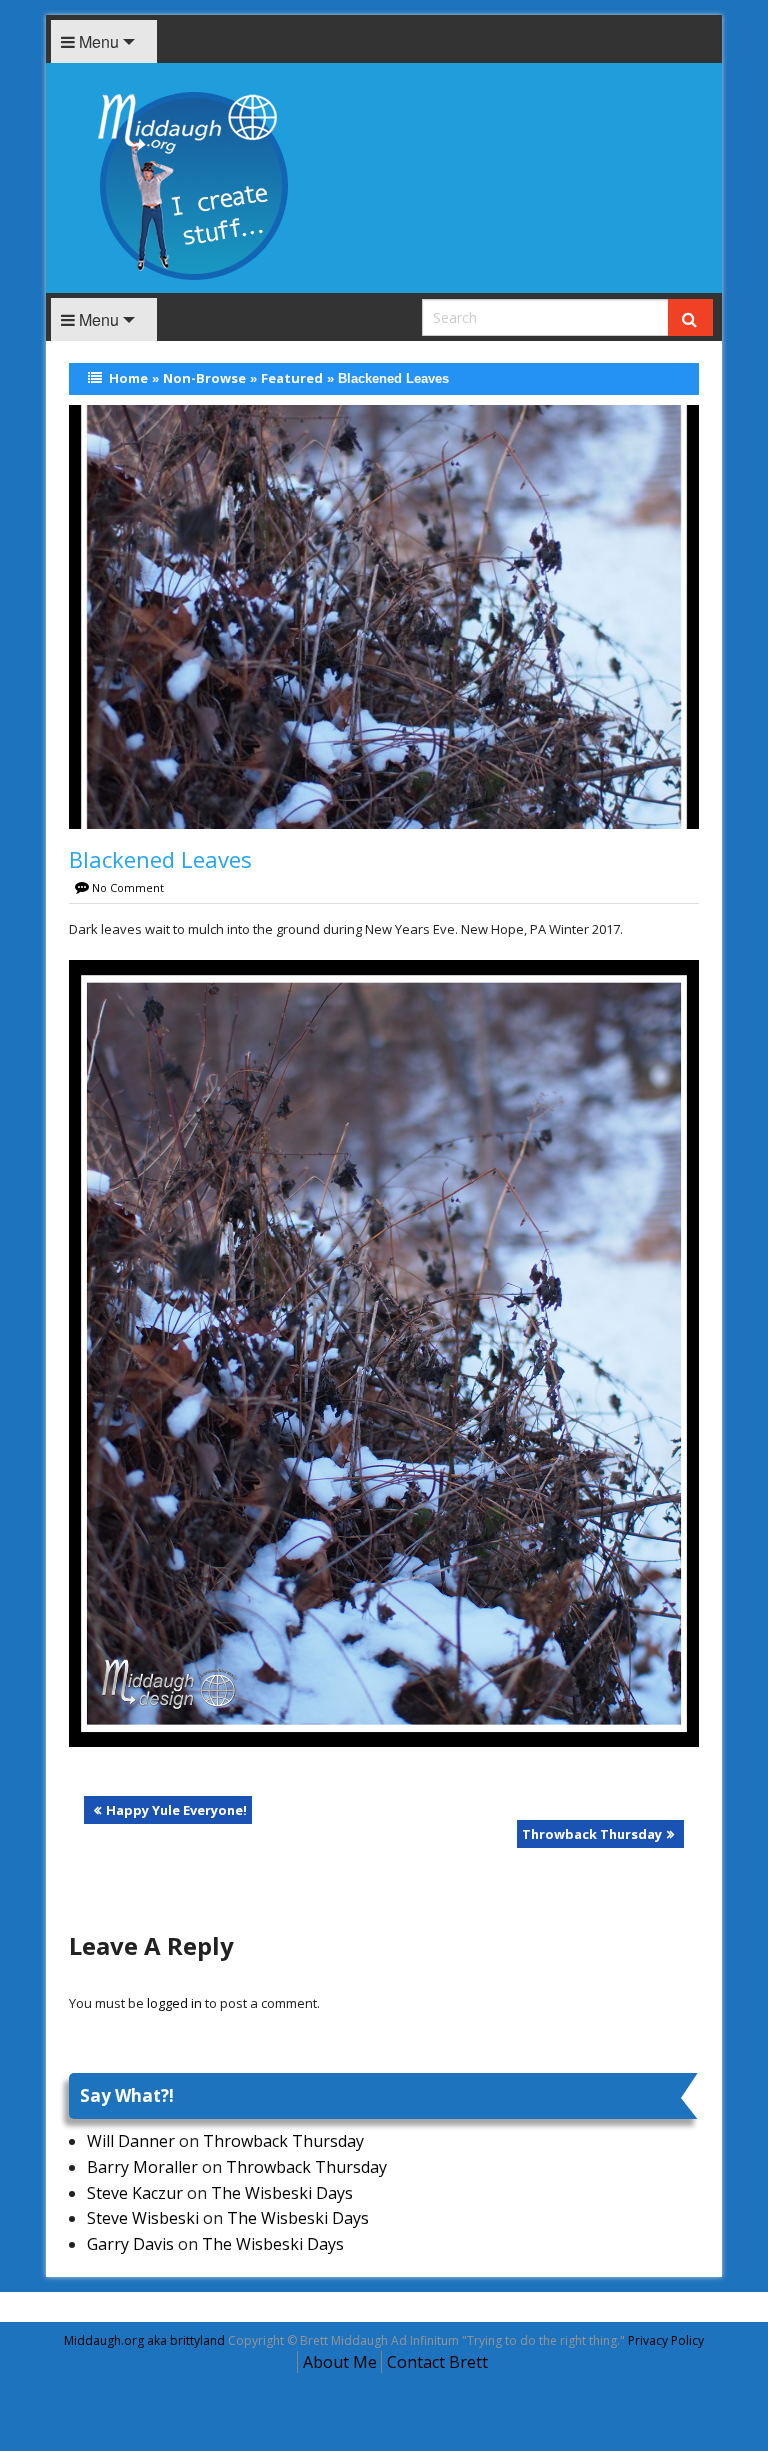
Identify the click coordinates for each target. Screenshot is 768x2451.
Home (128, 378)
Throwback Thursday (592, 1834)
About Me (340, 2362)
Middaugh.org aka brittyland (144, 2340)
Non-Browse (204, 378)
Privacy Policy (666, 2340)
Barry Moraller (142, 2167)
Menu (97, 41)
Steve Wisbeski (143, 2218)
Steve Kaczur (135, 2193)
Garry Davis (130, 2244)
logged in (174, 2003)
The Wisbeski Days (282, 2193)
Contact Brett (437, 2362)
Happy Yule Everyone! (176, 1810)
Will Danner (131, 2141)
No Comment (128, 887)
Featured (292, 378)
